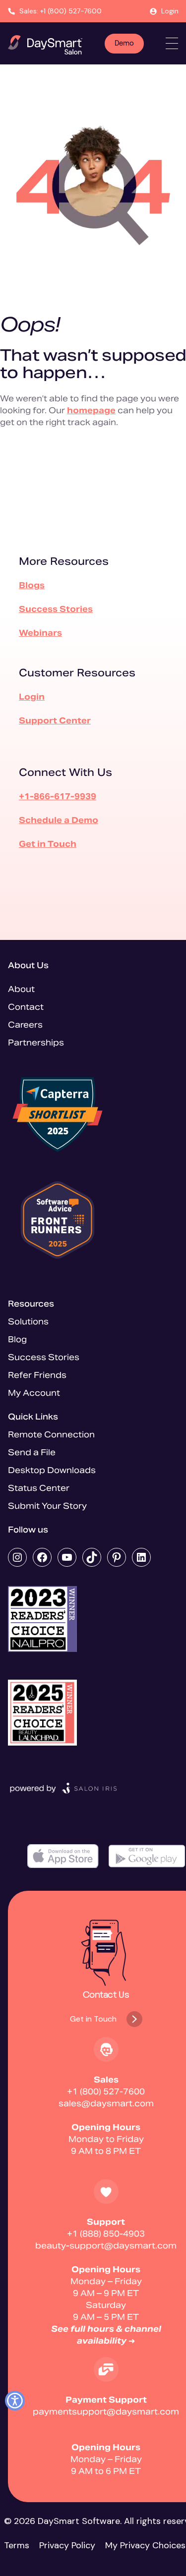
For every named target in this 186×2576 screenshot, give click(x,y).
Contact (26, 1007)
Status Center (39, 1488)
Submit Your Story (47, 1506)
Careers (25, 1025)
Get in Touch (48, 844)
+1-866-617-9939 (58, 796)
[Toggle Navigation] (172, 43)
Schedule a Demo (59, 820)
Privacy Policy (67, 2545)
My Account (34, 1393)
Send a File (32, 1452)
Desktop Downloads (52, 1470)
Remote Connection (51, 1435)
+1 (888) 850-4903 (106, 2234)
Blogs (32, 585)
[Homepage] (45, 45)
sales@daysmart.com (106, 2104)
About (21, 989)
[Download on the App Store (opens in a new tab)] (63, 1856)
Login (170, 11)
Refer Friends (37, 1375)
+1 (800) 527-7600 (106, 2092)
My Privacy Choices (145, 2545)
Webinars (40, 633)
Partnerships (36, 1043)
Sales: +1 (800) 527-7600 (61, 11)
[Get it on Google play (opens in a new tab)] (147, 1856)
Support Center (55, 721)
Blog (17, 1340)
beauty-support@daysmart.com (106, 2246)
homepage (91, 411)
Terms (17, 2545)
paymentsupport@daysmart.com (106, 2412)
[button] (15, 2401)
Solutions (28, 1322)
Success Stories (56, 609)
